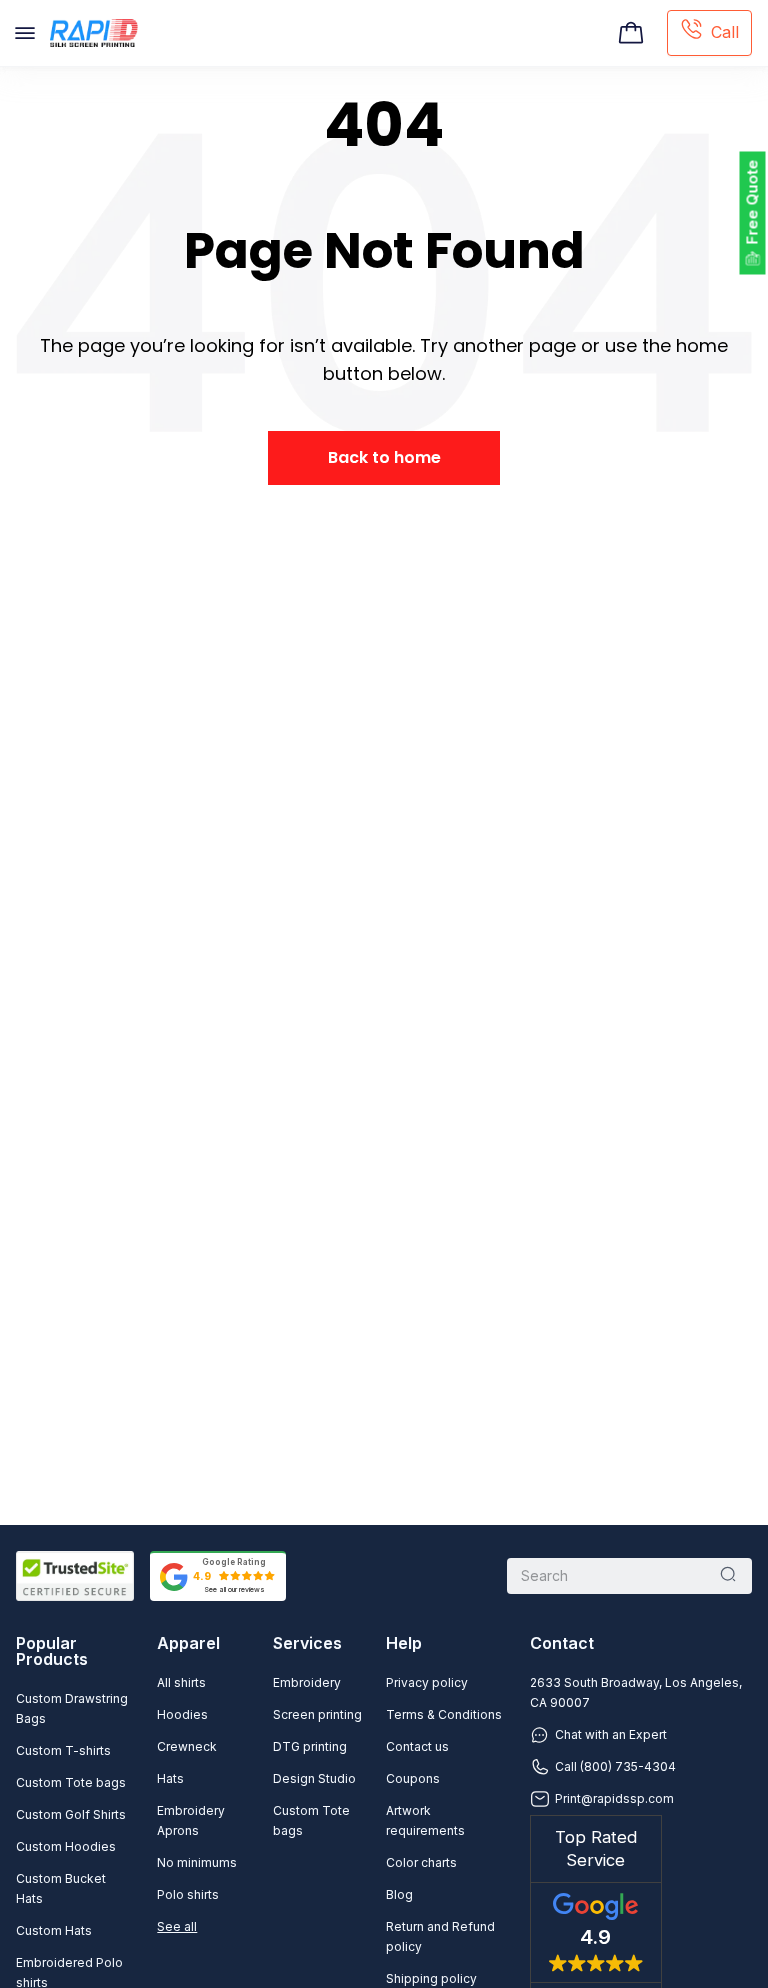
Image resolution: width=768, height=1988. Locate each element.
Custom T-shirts (63, 1750)
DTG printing (310, 1746)
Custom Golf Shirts (71, 1814)
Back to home (384, 457)
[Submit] (728, 1576)
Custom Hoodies (66, 1846)
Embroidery (307, 1682)
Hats (170, 1778)
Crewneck (187, 1746)
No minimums (197, 1862)
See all (177, 1926)
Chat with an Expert (611, 1734)
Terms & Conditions (444, 1714)
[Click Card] (631, 33)
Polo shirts (188, 1894)
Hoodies (182, 1714)
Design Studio (314, 1778)
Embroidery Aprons (191, 1820)
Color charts (421, 1862)
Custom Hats (54, 1930)
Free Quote (752, 202)
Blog (399, 1894)
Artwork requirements (425, 1820)
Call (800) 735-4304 (615, 1766)
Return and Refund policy (440, 1936)
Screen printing (317, 1714)
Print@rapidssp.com (614, 1798)
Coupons (413, 1778)
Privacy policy (427, 1682)
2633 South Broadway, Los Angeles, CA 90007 (636, 1692)
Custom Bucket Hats (61, 1888)
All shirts (181, 1682)
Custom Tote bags (71, 1782)
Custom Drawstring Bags (72, 1708)
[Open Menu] (25, 33)
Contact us (417, 1746)
